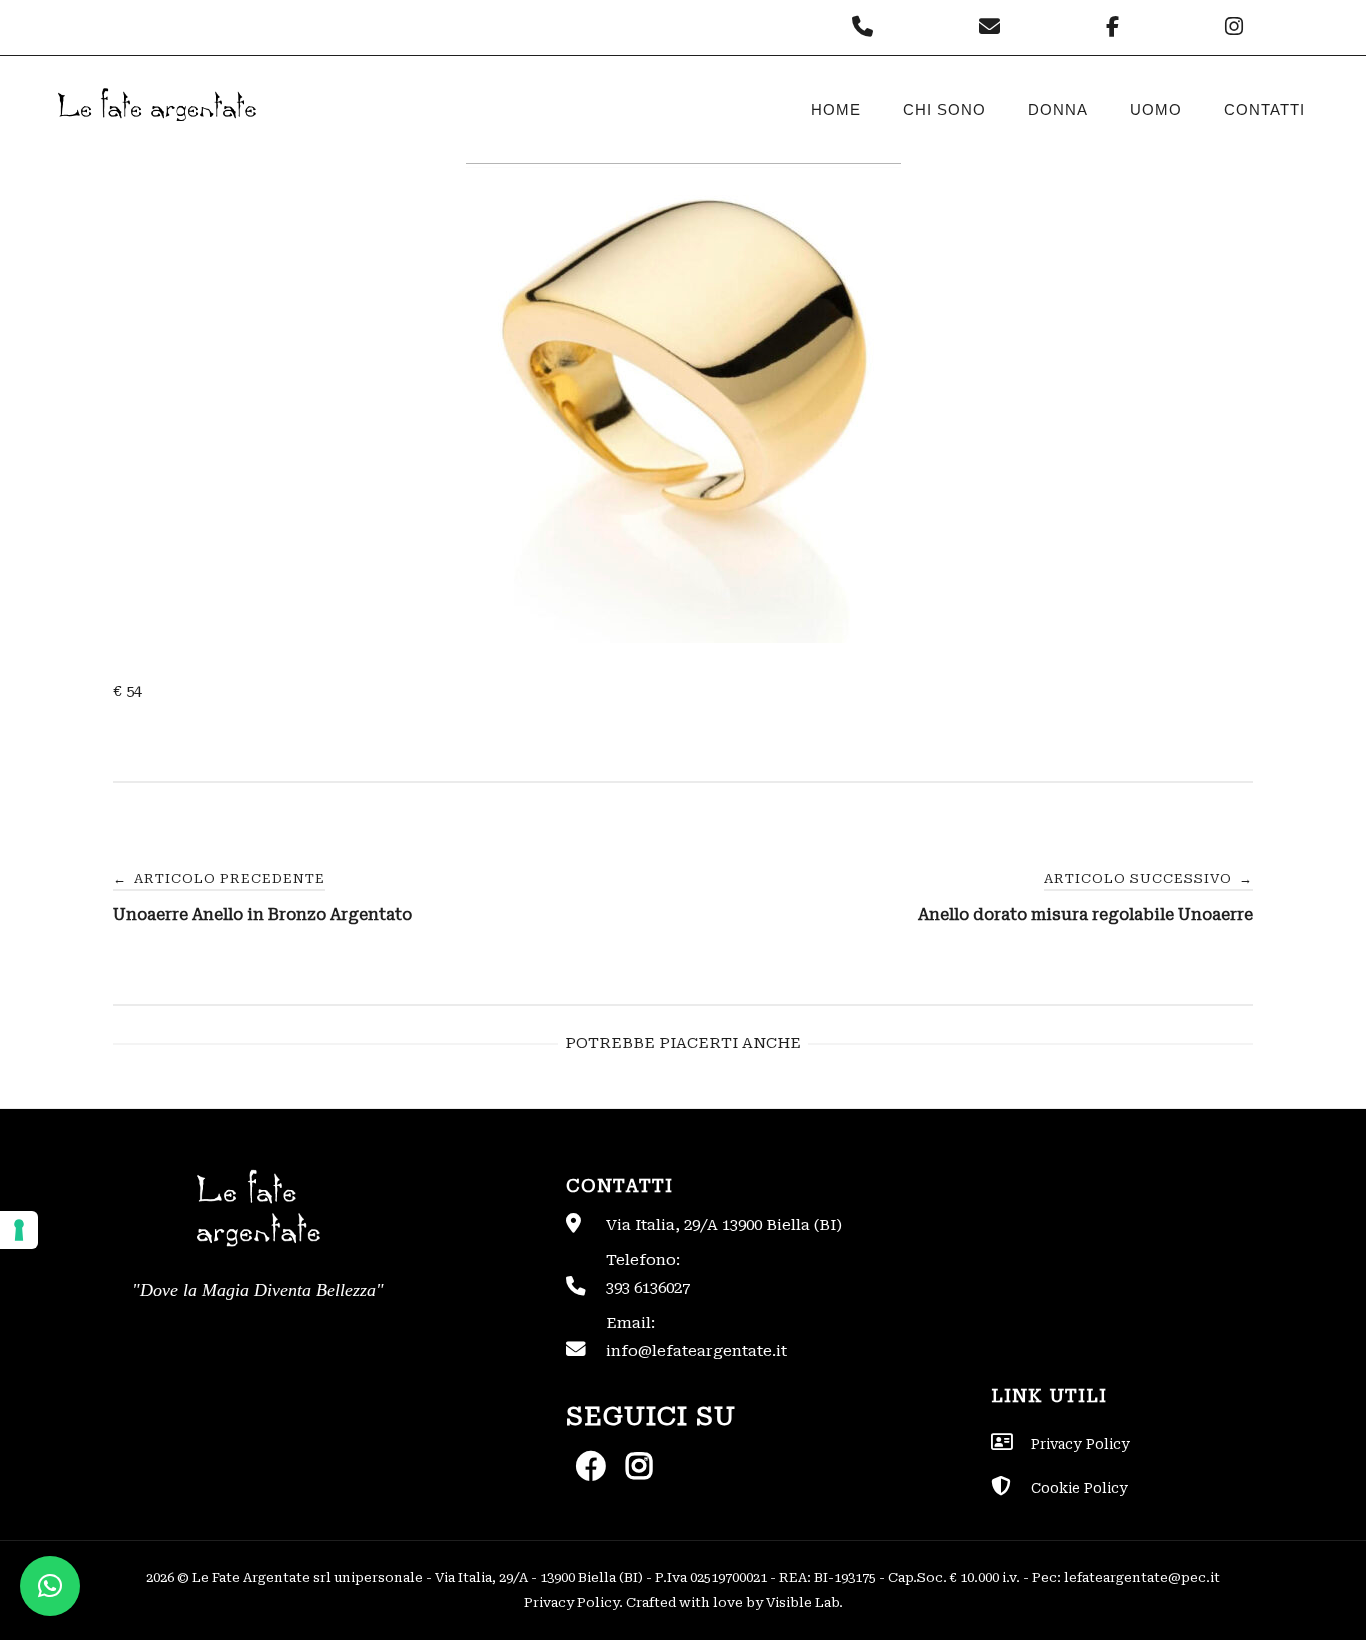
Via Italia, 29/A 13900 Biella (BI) (724, 1225)
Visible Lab (802, 1602)
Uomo (1156, 109)
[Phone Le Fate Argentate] (867, 27)
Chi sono (944, 109)
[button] (50, 1586)
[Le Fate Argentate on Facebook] (1117, 27)
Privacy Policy (571, 1602)
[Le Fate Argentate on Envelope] (994, 27)
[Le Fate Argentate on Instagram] (1236, 27)
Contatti (1264, 109)
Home (836, 109)
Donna (1058, 109)
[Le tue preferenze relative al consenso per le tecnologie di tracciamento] (19, 1230)
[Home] (155, 138)
